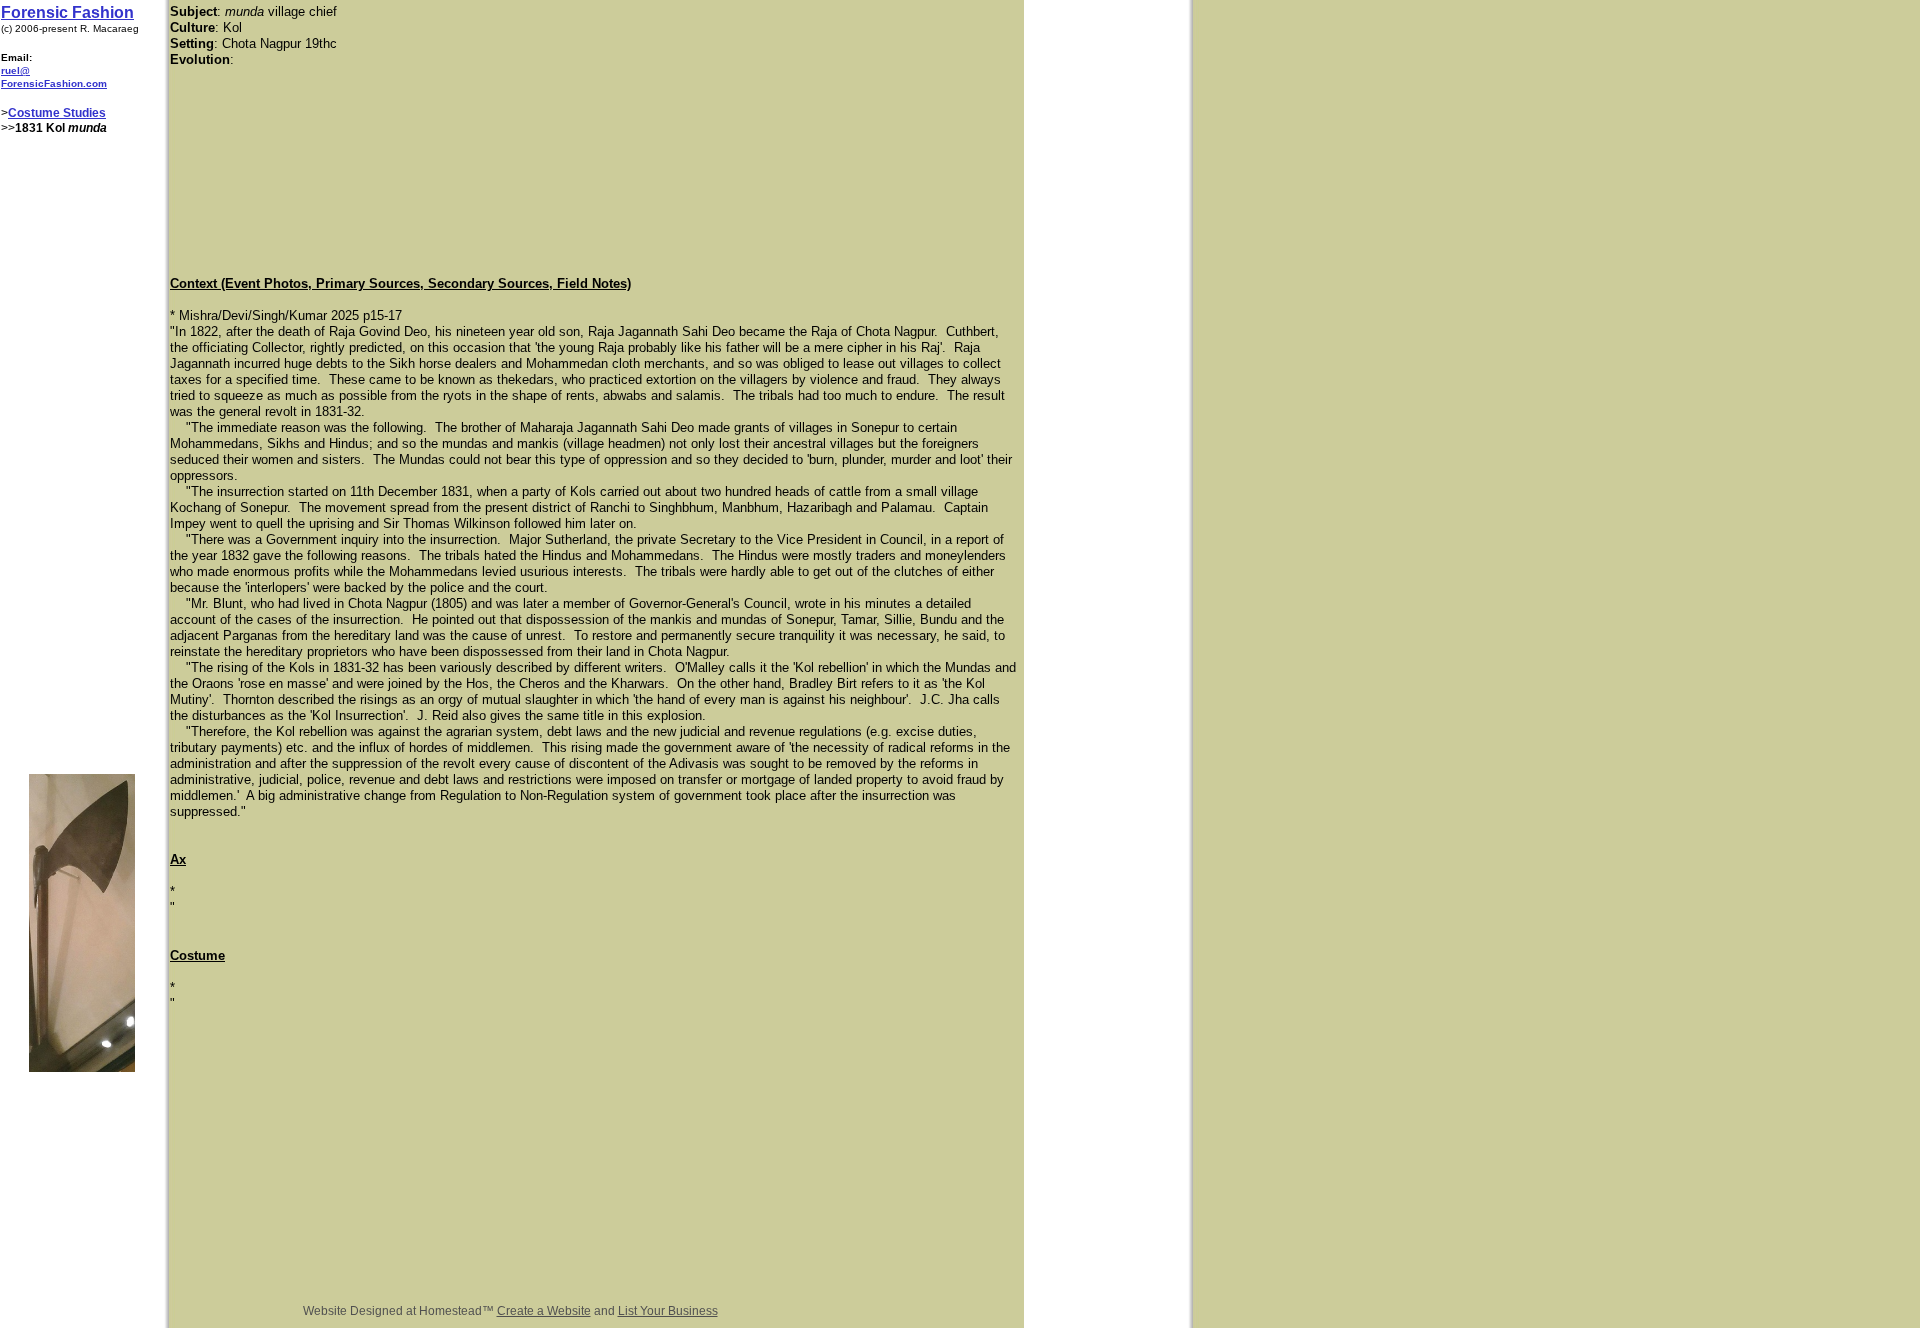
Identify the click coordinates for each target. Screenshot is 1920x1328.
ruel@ (15, 70)
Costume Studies (57, 113)
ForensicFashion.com (54, 83)
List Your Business (668, 1311)
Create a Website (544, 1311)
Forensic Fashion (67, 12)
